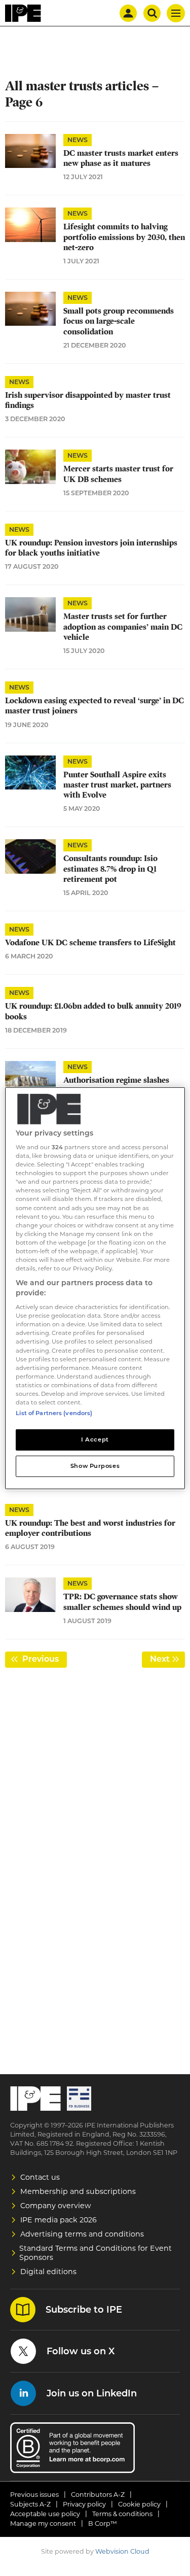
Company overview (56, 2206)
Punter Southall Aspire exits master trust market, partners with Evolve (117, 785)
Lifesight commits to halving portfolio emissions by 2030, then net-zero (124, 237)
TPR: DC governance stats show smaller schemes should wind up (122, 1602)
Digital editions (48, 2272)
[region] (95, 1288)
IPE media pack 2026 (59, 2220)
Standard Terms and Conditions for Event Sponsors (96, 2253)
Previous (44, 1659)
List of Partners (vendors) (54, 1413)
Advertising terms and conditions (82, 2234)
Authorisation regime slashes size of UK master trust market (120, 1085)
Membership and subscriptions (78, 2191)
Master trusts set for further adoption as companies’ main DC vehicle (123, 627)
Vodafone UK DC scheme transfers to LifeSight (90, 943)
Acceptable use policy (45, 2514)
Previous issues (34, 2495)
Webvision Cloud (122, 2551)
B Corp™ (103, 2523)
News (78, 140)
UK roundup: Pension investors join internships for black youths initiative (91, 548)
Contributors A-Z (98, 2495)
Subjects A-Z (30, 2504)
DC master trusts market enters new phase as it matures (121, 158)
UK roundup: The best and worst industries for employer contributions (90, 1528)
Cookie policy (139, 2504)
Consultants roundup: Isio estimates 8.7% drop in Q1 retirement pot (110, 869)
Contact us (40, 2177)
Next (167, 1659)
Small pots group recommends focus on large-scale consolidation (119, 321)
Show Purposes (95, 1466)
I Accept (95, 1439)
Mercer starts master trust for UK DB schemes (118, 474)
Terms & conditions (122, 2514)
